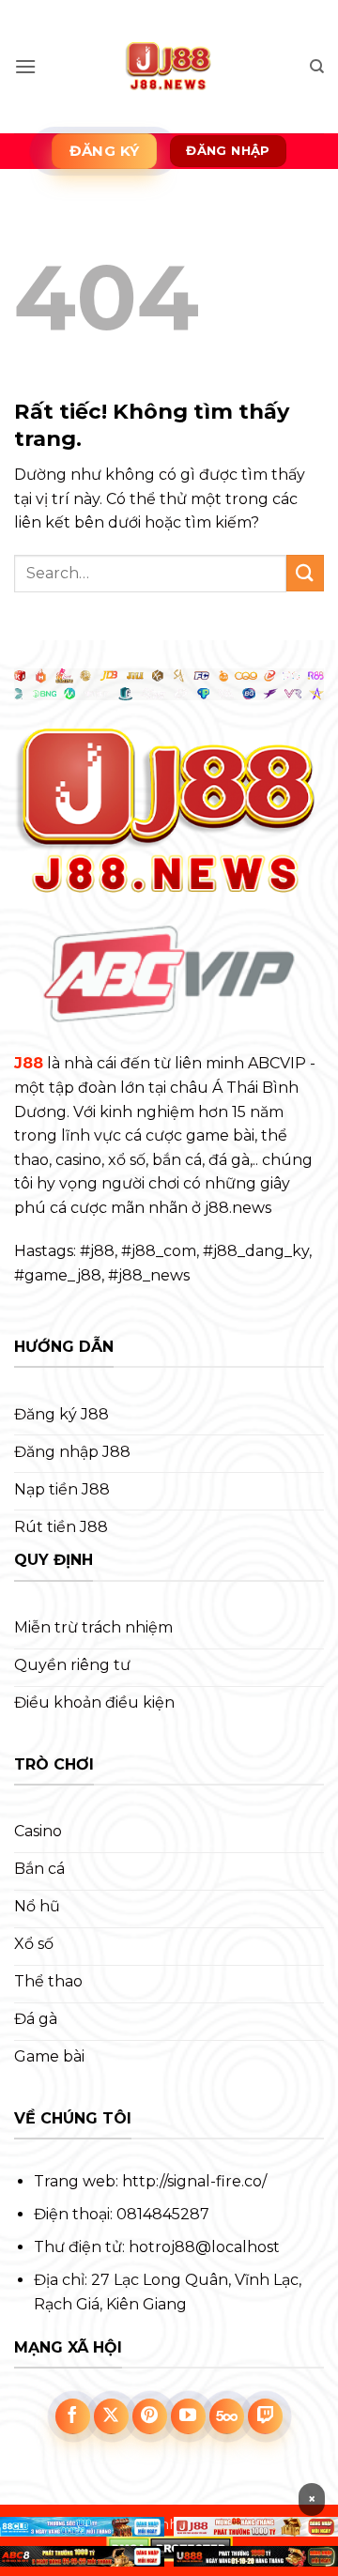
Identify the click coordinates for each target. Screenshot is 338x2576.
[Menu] (25, 66)
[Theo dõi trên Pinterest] (150, 2416)
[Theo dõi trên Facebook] (73, 2416)
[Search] (317, 67)
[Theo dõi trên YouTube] (189, 2416)
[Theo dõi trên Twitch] (266, 2416)
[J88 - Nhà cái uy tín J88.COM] (169, 67)
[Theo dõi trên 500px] (227, 2416)
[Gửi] (305, 573)
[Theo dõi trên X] (112, 2416)
